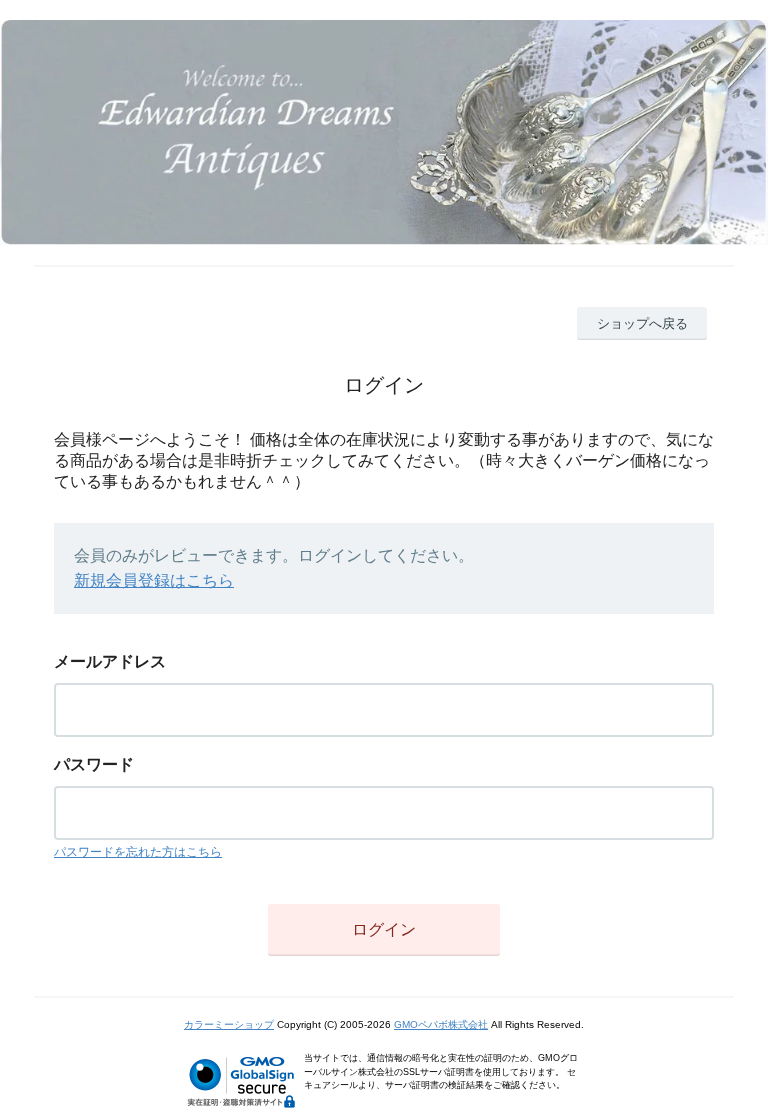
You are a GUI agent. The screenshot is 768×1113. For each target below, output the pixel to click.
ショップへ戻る (642, 323)
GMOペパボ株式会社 (441, 1024)
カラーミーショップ (229, 1024)
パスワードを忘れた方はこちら (138, 852)
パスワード (94, 764)
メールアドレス (110, 661)
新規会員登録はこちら (154, 580)
